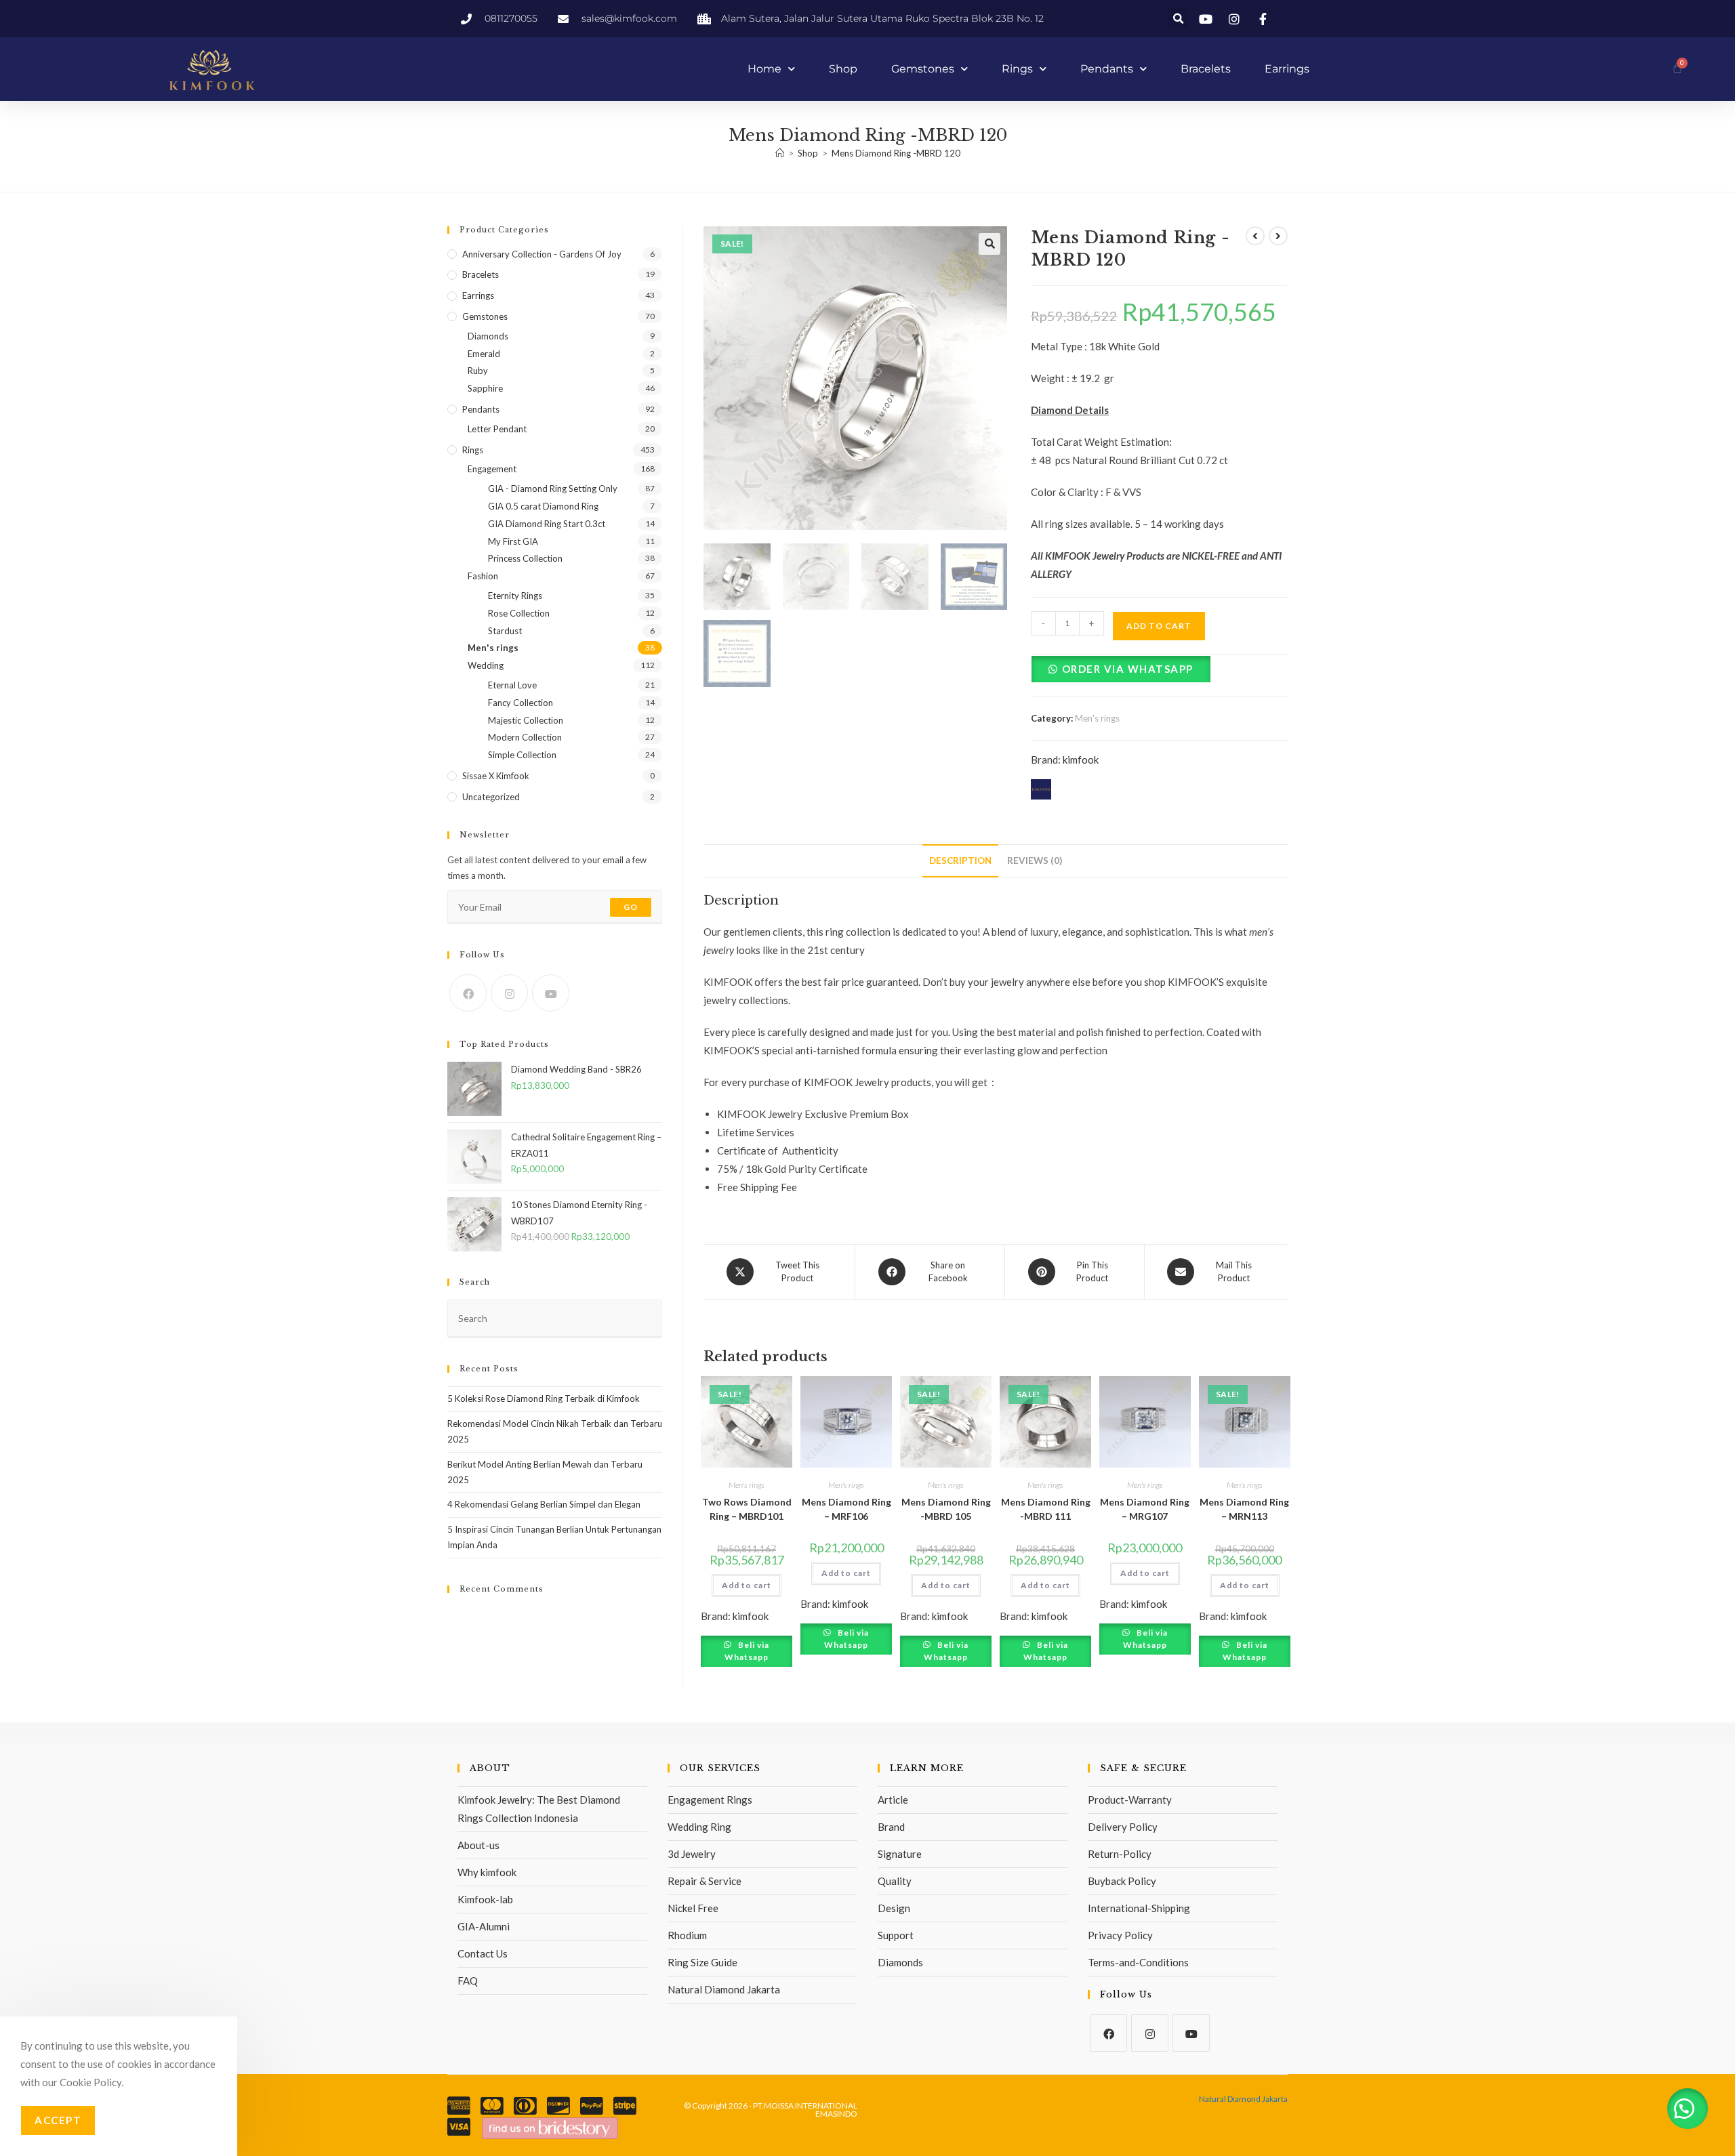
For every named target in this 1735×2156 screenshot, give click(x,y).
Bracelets (1206, 69)
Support (896, 1935)
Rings (1017, 69)
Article (893, 1800)
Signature (900, 1854)
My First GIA (513, 541)
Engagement (492, 469)
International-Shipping (1139, 1908)
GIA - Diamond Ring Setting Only (553, 489)
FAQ (468, 1981)
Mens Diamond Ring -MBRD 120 (896, 153)
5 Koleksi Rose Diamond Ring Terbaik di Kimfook (544, 1398)
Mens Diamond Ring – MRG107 (1145, 1509)
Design (894, 1908)
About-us (478, 1845)
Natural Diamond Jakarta (724, 1989)
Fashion (483, 576)
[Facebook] (468, 993)
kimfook (1081, 760)
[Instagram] (509, 993)
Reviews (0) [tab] (1035, 861)
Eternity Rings (515, 596)
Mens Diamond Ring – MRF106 (846, 1509)
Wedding (486, 665)
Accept (58, 2120)
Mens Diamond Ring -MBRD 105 (946, 1509)
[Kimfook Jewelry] (550, 2127)
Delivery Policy (1123, 1827)
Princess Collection (525, 558)
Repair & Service (705, 1881)
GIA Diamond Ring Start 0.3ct (547, 524)
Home (764, 69)
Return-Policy (1120, 1854)
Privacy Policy (1120, 1935)
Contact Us (483, 1953)
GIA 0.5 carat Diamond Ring (543, 506)
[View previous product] (1255, 236)
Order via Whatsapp (1128, 669)
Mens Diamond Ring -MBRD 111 (1046, 1509)
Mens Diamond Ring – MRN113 (1244, 1509)
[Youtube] (551, 993)
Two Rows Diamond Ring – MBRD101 (747, 1509)
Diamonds (488, 336)
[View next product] (1278, 236)
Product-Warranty (1130, 1800)
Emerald (484, 354)
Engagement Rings (710, 1800)
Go (631, 907)
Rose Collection (519, 613)
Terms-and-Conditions (1138, 1962)
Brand (891, 1827)
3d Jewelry (692, 1854)
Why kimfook (487, 1872)
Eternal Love (512, 685)
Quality (895, 1881)
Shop (843, 69)
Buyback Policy (1122, 1881)
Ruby (478, 371)
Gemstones (923, 69)
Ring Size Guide (702, 1962)
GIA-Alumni (484, 1926)
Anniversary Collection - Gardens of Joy (542, 254)
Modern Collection (525, 737)
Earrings (1287, 69)
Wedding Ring (699, 1827)
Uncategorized (491, 797)
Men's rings (1097, 718)
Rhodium (687, 1935)
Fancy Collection (520, 703)
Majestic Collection (526, 720)
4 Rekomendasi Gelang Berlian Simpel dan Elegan (544, 1504)
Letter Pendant (497, 429)
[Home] (780, 153)
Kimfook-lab (485, 1899)
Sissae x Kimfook (496, 776)
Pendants (1107, 69)
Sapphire (485, 388)
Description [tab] (960, 861)
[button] (1178, 19)
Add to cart (1159, 626)
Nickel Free (693, 1908)
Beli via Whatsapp (747, 1651)
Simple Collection (522, 755)
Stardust (505, 631)
